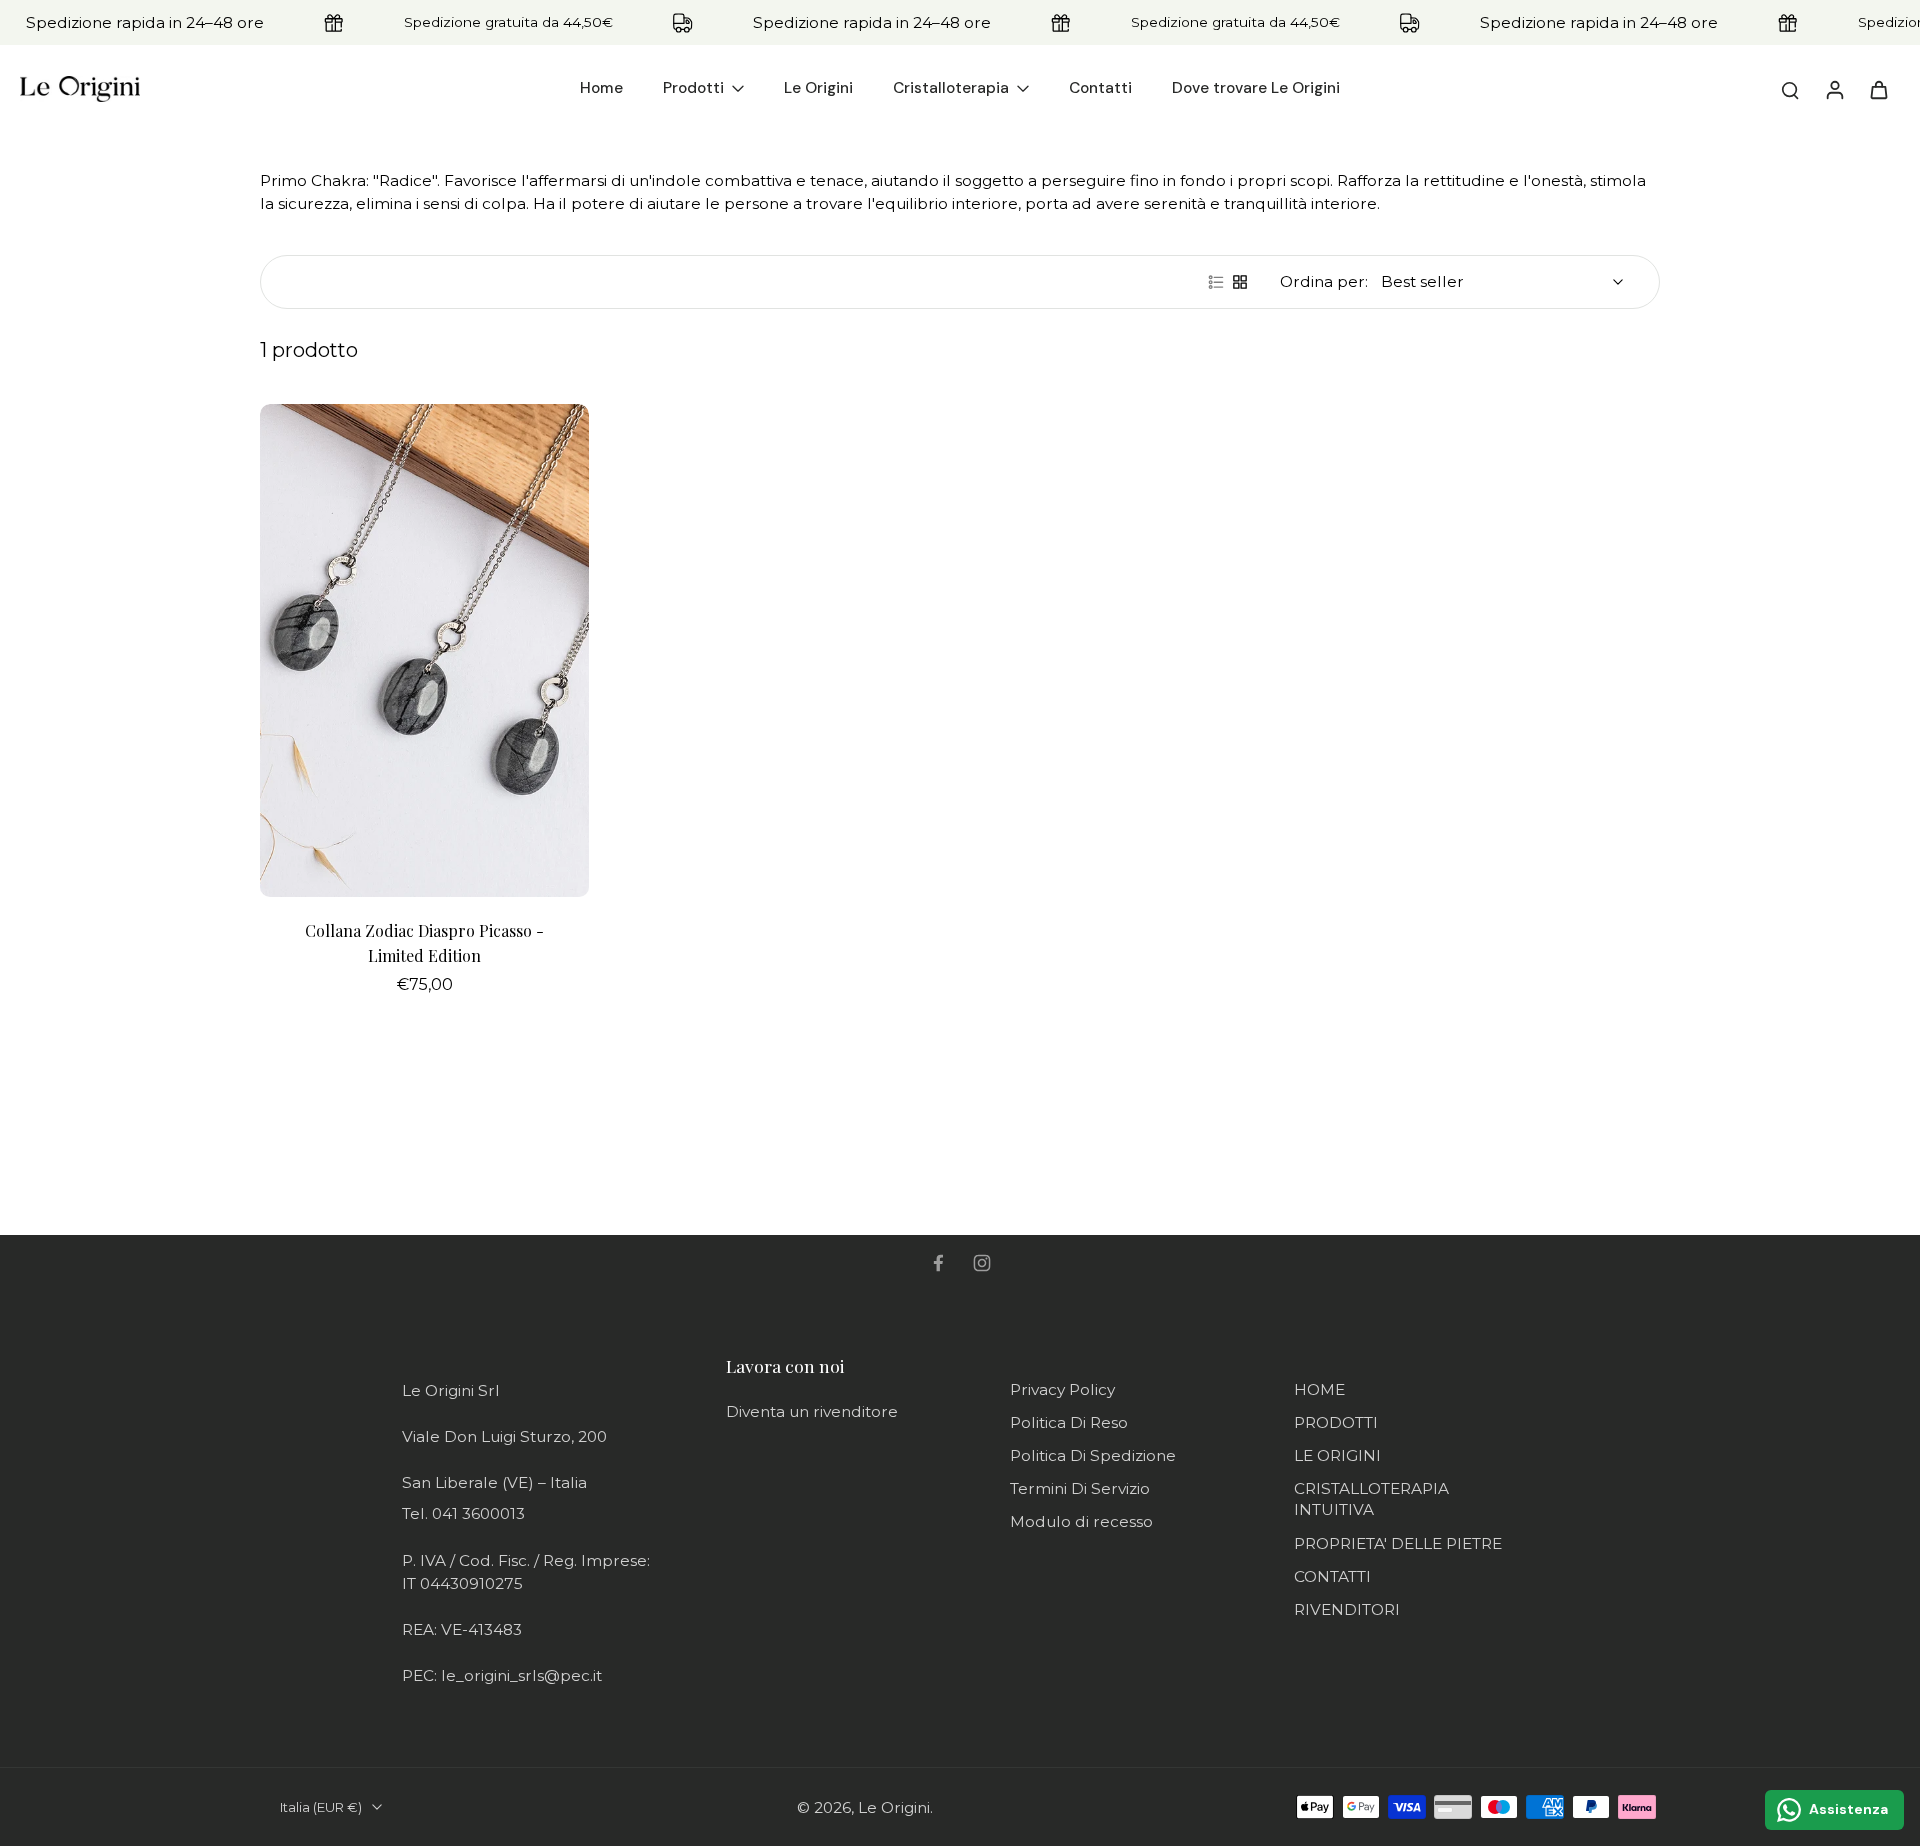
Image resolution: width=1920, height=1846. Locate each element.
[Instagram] (982, 1263)
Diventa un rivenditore (812, 1411)
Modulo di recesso (1081, 1521)
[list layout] (1216, 282)
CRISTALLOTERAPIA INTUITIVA (1371, 1499)
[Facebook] (938, 1263)
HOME (1319, 1389)
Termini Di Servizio (1080, 1488)
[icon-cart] (1878, 89)
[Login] (1834, 89)
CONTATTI (1332, 1576)
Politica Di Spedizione (1093, 1455)
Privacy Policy (1062, 1389)
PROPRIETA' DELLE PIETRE (1398, 1543)
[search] (1790, 89)
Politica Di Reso (1069, 1422)
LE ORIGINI (1337, 1455)
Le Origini (894, 1807)
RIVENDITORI (1347, 1609)
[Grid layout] (1240, 282)
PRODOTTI (1336, 1422)
